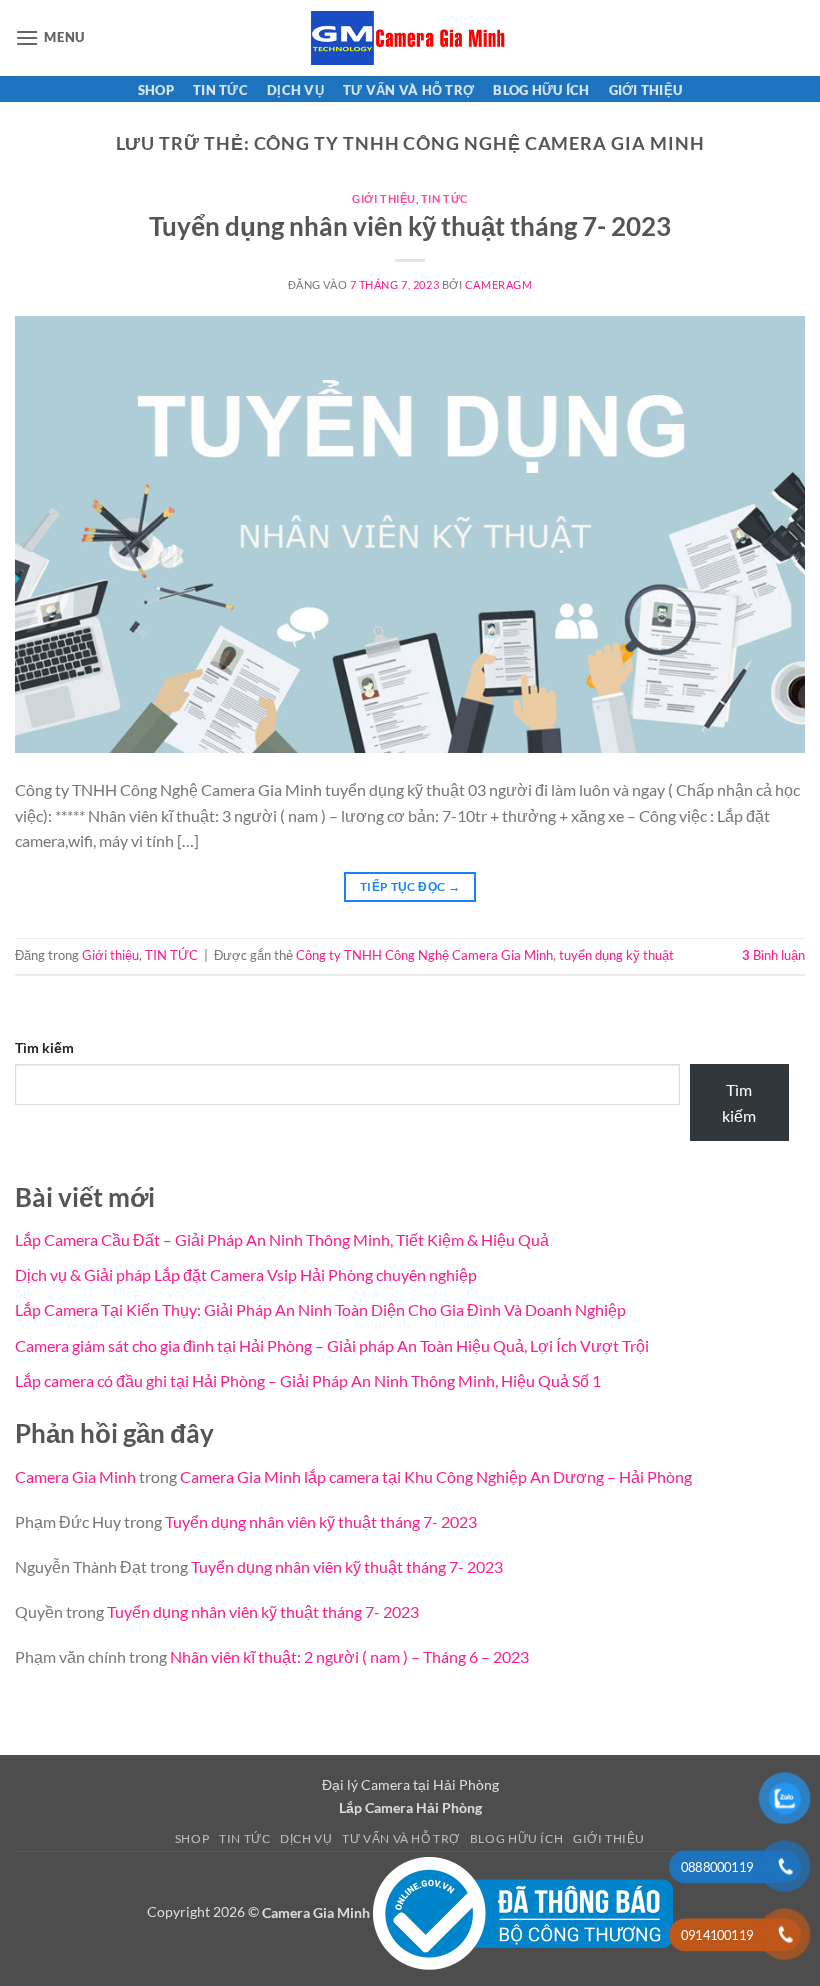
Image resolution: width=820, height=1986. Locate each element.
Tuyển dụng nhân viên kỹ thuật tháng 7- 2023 (410, 226)
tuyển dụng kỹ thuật (616, 955)
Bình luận (773, 955)
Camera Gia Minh (75, 1476)
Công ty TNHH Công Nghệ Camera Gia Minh (424, 955)
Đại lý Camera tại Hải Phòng (410, 1784)
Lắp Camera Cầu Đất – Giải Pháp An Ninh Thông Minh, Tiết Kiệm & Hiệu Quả (282, 1239)
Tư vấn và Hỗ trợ (408, 90)
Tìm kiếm (44, 1047)
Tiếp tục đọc (410, 886)
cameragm (498, 284)
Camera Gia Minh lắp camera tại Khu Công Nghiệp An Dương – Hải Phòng (436, 1476)
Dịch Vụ (295, 90)
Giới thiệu (646, 90)
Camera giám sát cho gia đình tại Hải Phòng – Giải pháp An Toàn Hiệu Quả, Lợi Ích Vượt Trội (332, 1345)
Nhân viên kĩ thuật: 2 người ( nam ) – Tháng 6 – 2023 (349, 1656)
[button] (50, 37)
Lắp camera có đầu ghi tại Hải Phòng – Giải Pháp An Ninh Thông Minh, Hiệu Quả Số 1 (308, 1380)
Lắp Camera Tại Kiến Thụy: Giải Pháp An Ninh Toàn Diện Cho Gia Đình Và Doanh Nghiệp (320, 1309)
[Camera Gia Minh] (410, 38)
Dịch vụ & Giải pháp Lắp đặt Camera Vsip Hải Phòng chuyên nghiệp (246, 1274)
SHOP (156, 90)
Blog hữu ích (541, 90)
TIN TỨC (220, 90)
